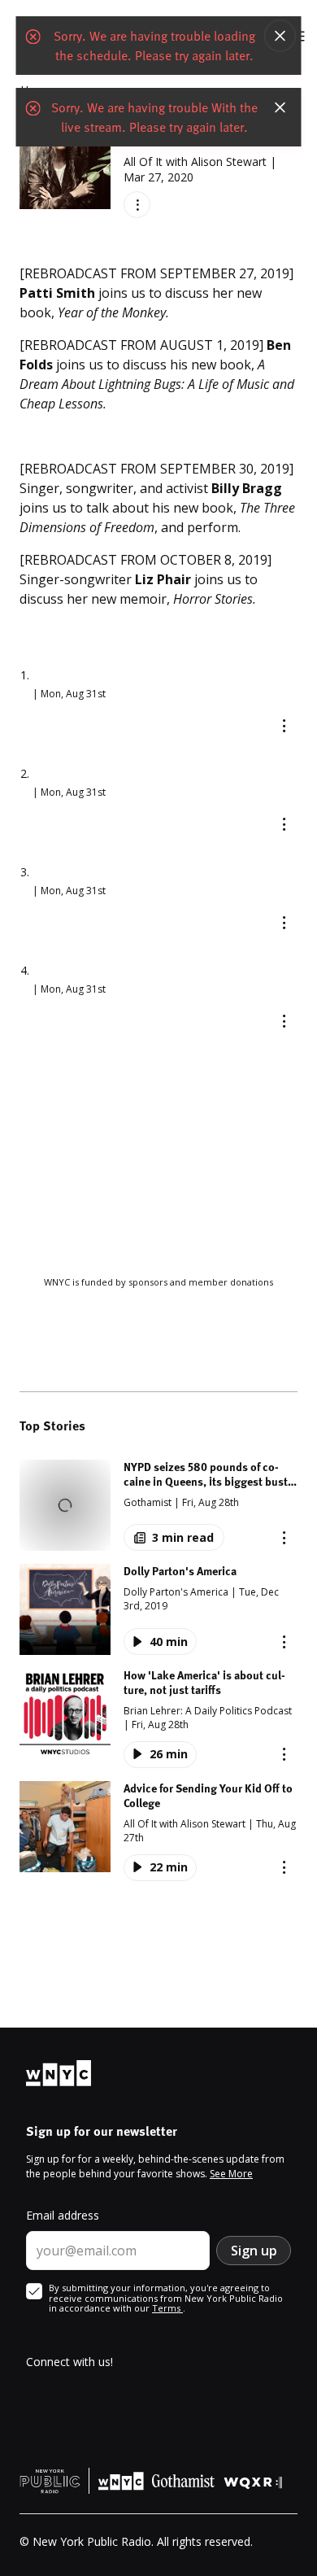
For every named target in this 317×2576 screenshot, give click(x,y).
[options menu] (137, 205)
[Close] (280, 36)
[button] (158, 1505)
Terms (167, 2308)
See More (231, 2174)
